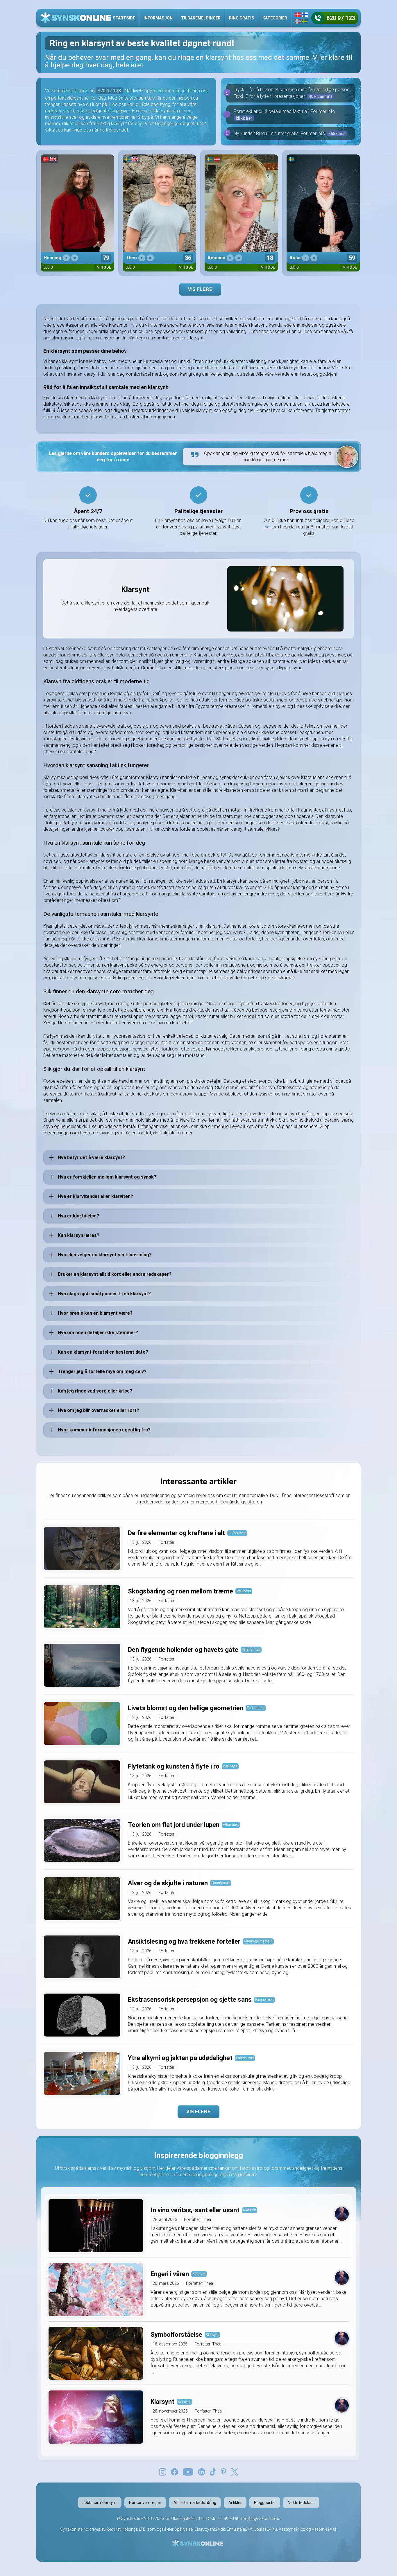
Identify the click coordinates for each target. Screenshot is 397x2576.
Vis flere (200, 289)
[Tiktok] (213, 2471)
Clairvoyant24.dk (210, 2529)
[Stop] (75, 258)
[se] (305, 21)
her (268, 527)
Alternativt (231, 1824)
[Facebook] (175, 2471)
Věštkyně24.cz (292, 2529)
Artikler (235, 2503)
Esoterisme (237, 1533)
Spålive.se (184, 2529)
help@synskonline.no (261, 2519)
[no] (298, 21)
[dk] (298, 15)
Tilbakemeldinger (201, 18)
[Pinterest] (223, 2471)
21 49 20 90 (229, 2519)
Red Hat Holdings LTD (126, 2529)
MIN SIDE (104, 267)
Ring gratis (242, 18)
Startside (124, 18)
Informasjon (158, 18)
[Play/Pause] (66, 258)
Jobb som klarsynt (100, 2503)
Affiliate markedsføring (195, 2503)
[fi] (305, 15)
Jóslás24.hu (266, 2529)
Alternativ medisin (258, 1941)
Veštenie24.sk (324, 2529)
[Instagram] (163, 2471)
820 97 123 (109, 91)
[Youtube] (188, 2471)
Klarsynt (250, 2210)
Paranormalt (251, 1649)
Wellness (244, 1591)
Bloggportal (265, 2503)
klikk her (244, 118)
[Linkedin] (202, 2471)
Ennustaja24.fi (240, 2529)
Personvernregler (145, 2503)
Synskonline (132, 2519)
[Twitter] (235, 2471)
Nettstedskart (301, 2503)
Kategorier (275, 18)
